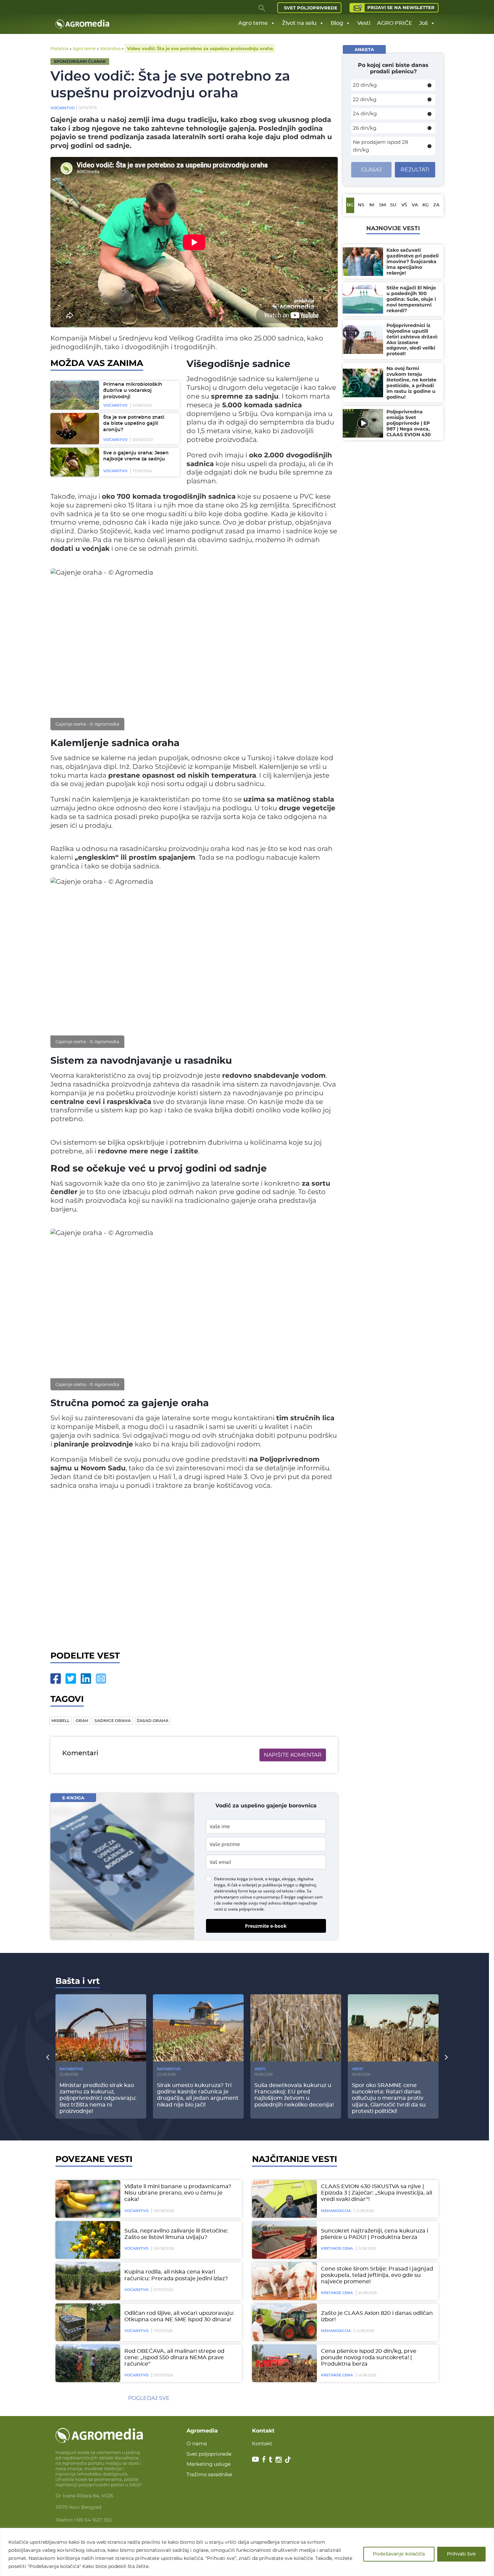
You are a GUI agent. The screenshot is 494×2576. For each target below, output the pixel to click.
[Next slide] (446, 2057)
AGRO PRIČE (395, 23)
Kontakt (262, 2443)
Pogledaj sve (149, 2398)
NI (372, 205)
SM (382, 205)
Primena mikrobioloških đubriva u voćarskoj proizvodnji (133, 391)
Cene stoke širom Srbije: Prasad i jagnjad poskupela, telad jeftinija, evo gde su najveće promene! (377, 2275)
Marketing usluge (209, 2464)
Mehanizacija (336, 2211)
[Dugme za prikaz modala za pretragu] (262, 8)
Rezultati (415, 170)
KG (426, 205)
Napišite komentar (293, 1755)
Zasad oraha (153, 1721)
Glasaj (372, 170)
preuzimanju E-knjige (276, 1897)
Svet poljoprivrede (311, 8)
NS (361, 205)
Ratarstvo (71, 2069)
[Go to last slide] (48, 2057)
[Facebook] (56, 1679)
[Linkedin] (86, 1679)
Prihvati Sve (461, 2554)
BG (350, 205)
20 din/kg (365, 85)
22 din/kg (365, 99)
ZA (436, 205)
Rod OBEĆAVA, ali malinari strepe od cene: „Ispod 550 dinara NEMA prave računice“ (174, 2358)
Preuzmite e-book (266, 1926)
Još (423, 23)
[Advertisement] (194, 1569)
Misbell (60, 1721)
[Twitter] (71, 1679)
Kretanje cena (337, 2248)
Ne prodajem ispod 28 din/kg (381, 146)
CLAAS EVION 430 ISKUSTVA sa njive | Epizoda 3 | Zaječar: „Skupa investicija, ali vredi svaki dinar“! (377, 2193)
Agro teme (253, 23)
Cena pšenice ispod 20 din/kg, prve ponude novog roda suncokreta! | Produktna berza (369, 2358)
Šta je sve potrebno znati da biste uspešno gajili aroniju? (134, 424)
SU (393, 205)
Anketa (364, 49)
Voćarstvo (110, 48)
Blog (337, 23)
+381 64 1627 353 (92, 2520)
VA (415, 205)
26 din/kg (365, 128)
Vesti (364, 23)
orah (82, 1721)
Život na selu (299, 23)
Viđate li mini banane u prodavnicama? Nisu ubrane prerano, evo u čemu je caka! (178, 2193)
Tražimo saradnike (209, 2474)
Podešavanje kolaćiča (399, 2554)
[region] (247, 2552)
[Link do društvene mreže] (255, 2459)
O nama (197, 2443)
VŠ (404, 205)
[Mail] (101, 1679)
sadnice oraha (113, 1721)
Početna (59, 48)
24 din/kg (365, 113)
